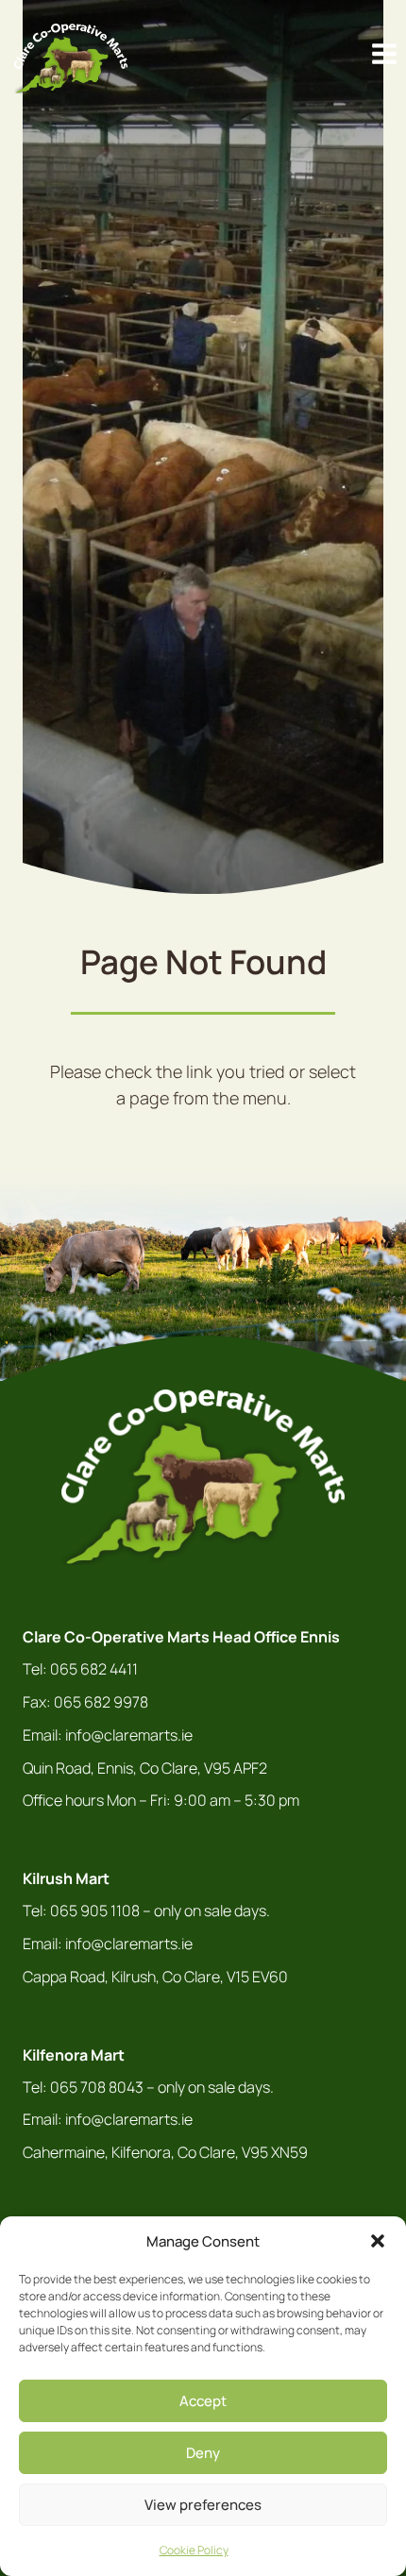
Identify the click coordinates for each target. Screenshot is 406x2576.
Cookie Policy (194, 2550)
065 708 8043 (97, 2087)
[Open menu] (384, 54)
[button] (378, 2241)
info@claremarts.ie (129, 1735)
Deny (203, 2453)
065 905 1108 (95, 1911)
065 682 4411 (94, 1669)
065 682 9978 (101, 1702)
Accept (203, 2401)
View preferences (203, 2505)
